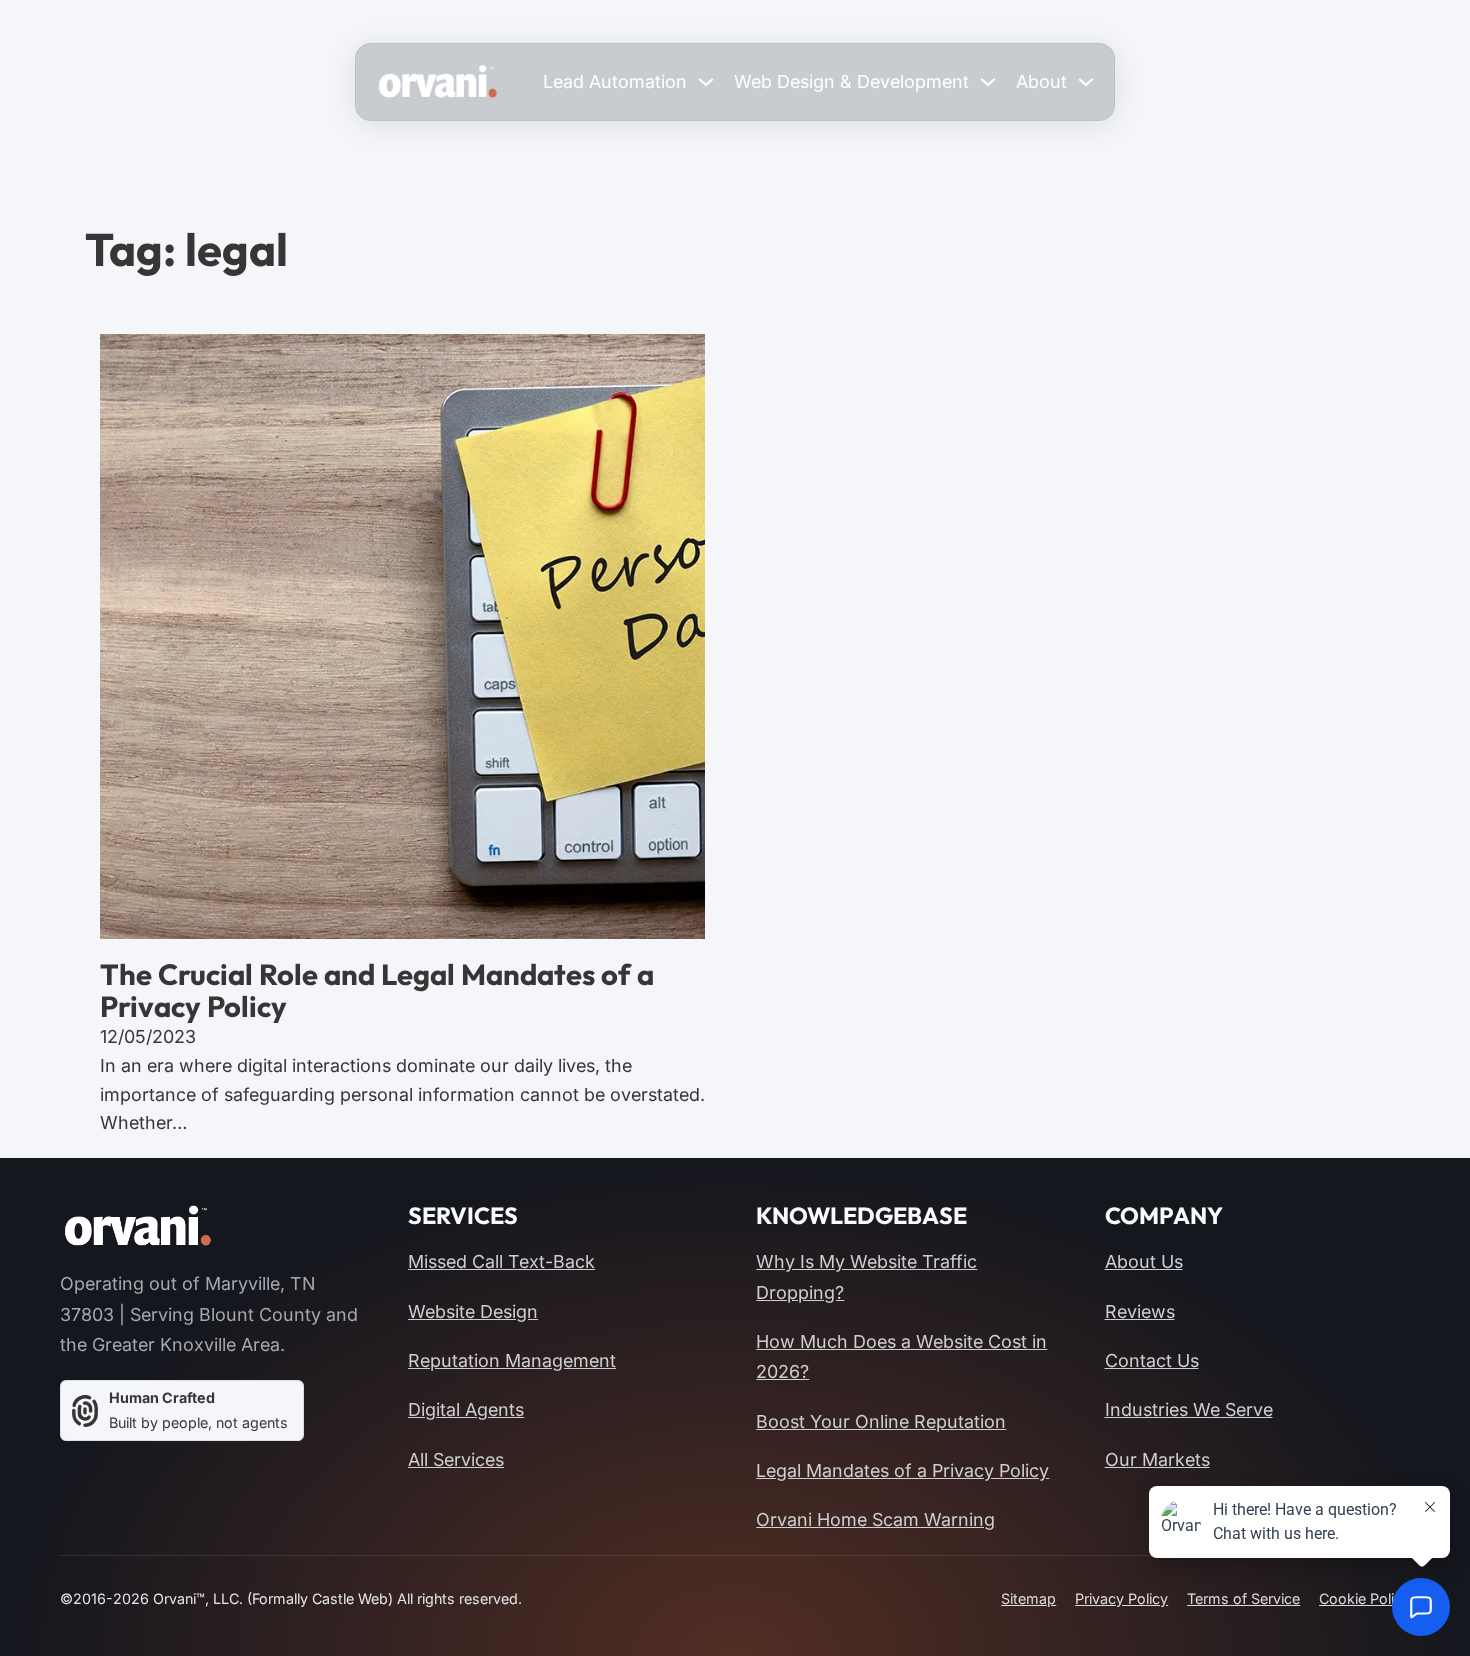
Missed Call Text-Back (501, 1261)
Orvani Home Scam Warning (875, 1519)
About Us (1144, 1261)
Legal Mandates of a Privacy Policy (902, 1470)
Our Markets (1157, 1459)
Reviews (1140, 1311)
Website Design (473, 1311)
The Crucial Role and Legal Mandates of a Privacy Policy (377, 990)
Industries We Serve (1189, 1409)
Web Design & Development (851, 81)
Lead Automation (615, 81)
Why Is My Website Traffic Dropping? (866, 1276)
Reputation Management (512, 1360)
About (1041, 81)
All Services (456, 1459)
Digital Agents (466, 1409)
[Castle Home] (137, 1227)
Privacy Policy (1121, 1598)
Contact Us (1152, 1360)
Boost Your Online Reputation (881, 1421)
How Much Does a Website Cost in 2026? (901, 1356)
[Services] (706, 82)
